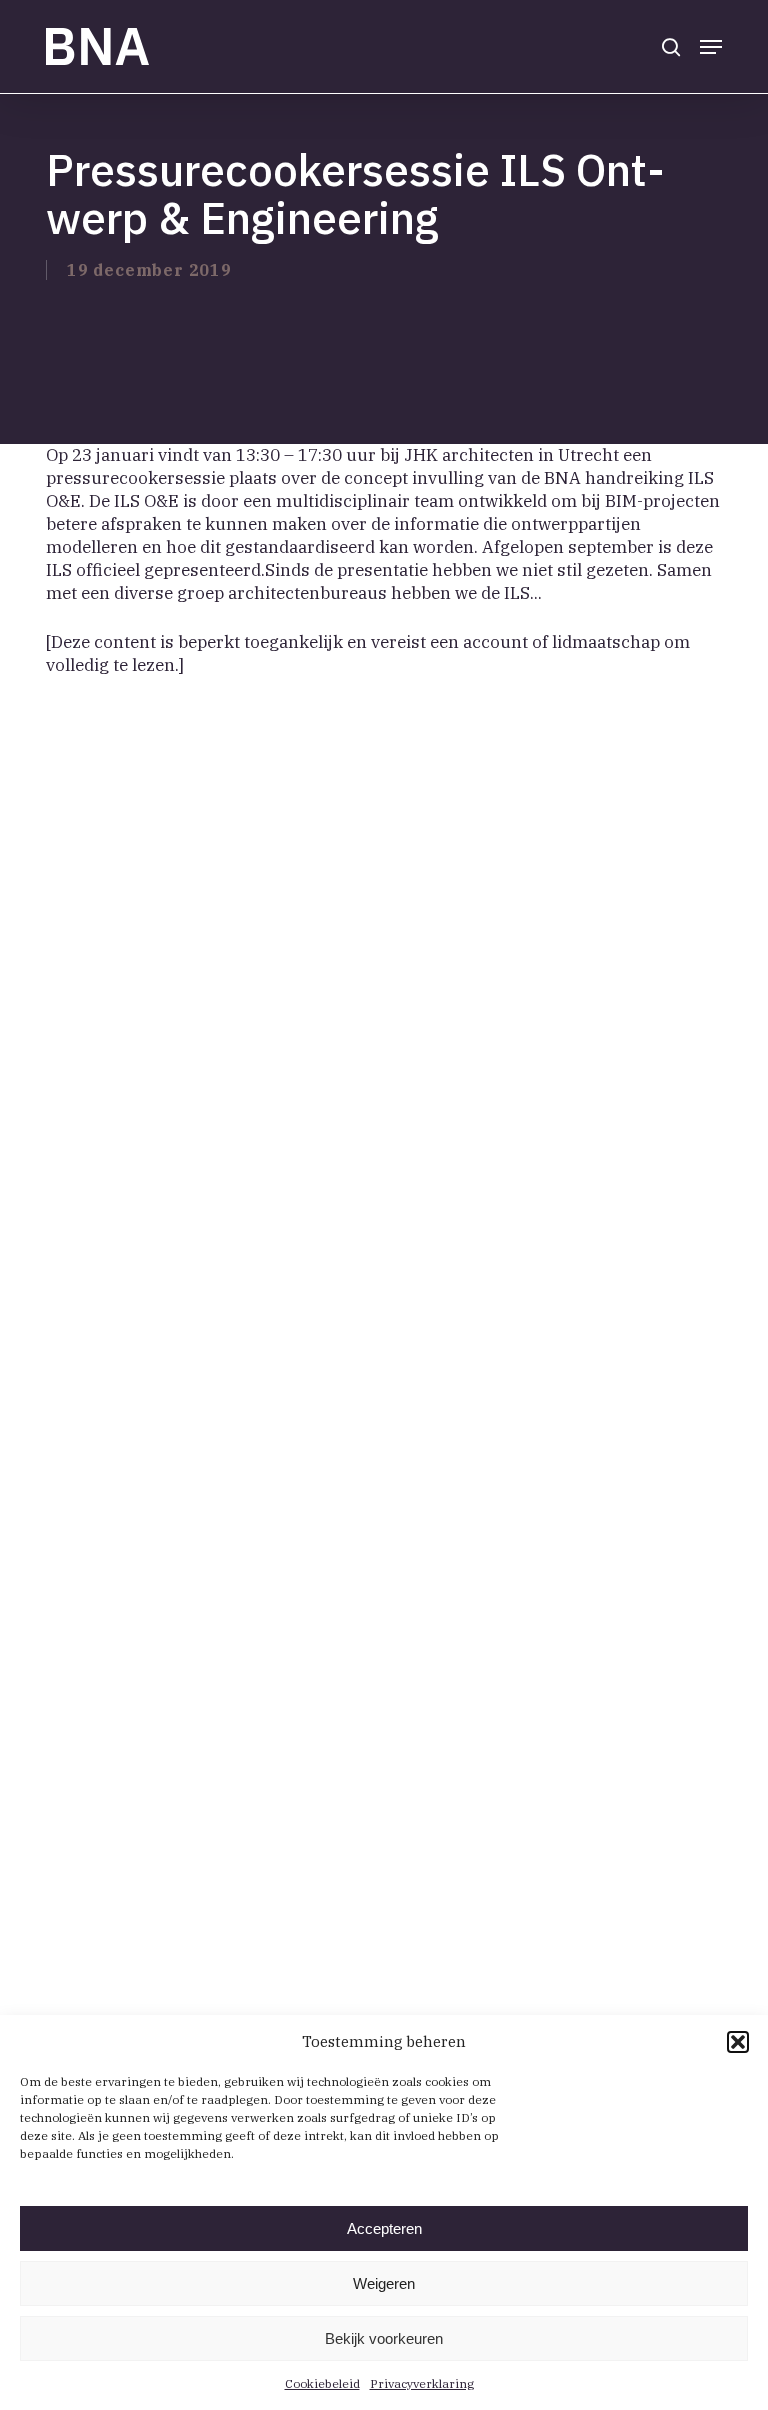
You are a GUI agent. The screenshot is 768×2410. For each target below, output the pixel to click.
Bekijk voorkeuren (384, 2338)
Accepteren (384, 2228)
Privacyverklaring (422, 2383)
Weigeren (384, 2283)
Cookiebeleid (322, 2383)
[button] (738, 2042)
